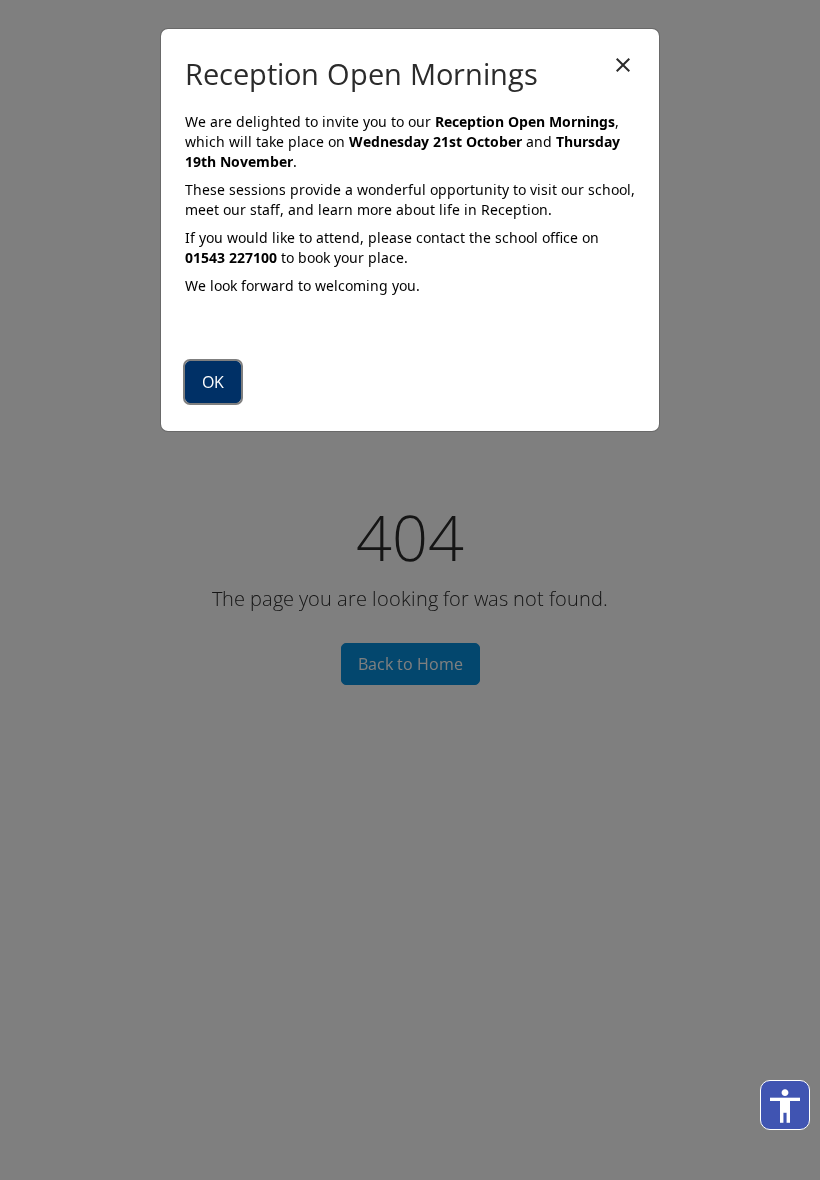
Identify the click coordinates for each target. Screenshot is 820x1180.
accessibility (785, 1106)
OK (213, 382)
